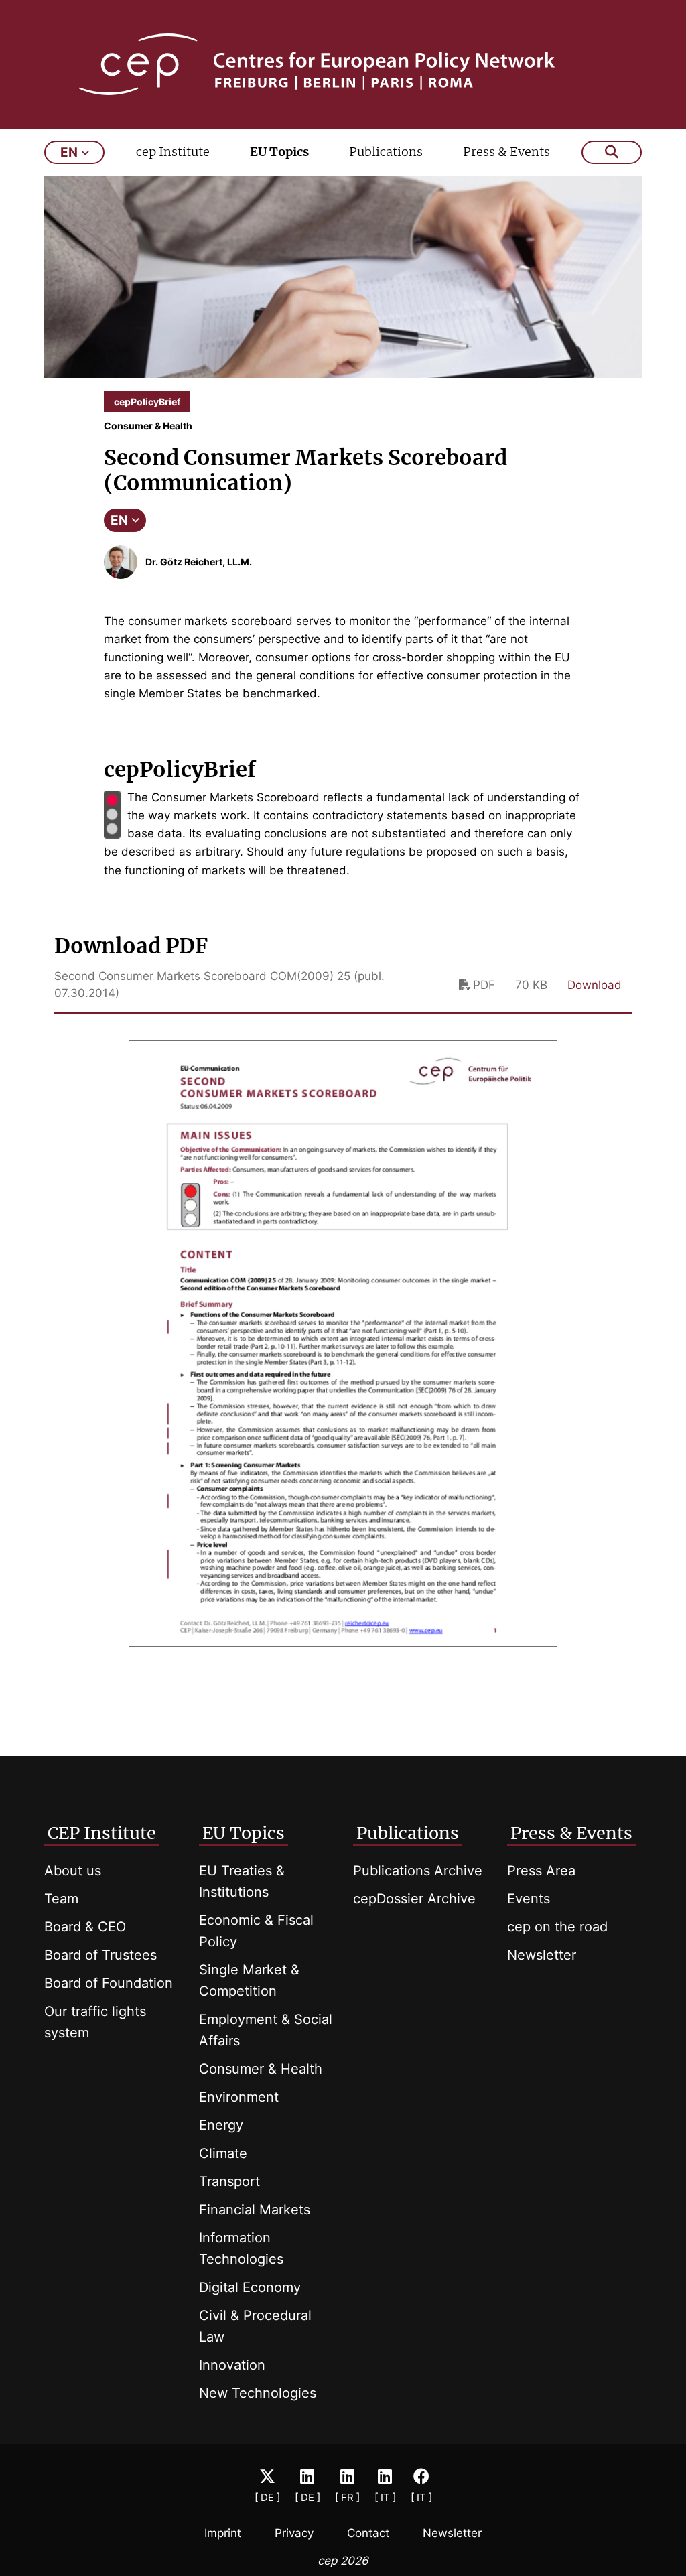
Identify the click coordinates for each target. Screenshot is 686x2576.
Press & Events (506, 152)
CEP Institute (102, 1833)
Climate (223, 2153)
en (69, 152)
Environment (239, 2097)
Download (595, 985)
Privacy (294, 2533)
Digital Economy (250, 2287)
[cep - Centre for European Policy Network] (343, 64)
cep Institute (173, 152)
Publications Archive (418, 1871)
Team (61, 1899)
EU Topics (279, 152)
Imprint (223, 2533)
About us (73, 1871)
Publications (386, 152)
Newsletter (542, 1955)
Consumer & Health (261, 2069)
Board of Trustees (100, 1955)
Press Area (541, 1871)
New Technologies (258, 2393)
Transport (229, 2181)
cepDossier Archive (414, 1899)
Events (529, 1899)
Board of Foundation (109, 1983)
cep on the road (557, 1927)
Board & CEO (85, 1927)
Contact (368, 2533)
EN (119, 520)
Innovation (232, 2365)
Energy (221, 2125)
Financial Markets (255, 2210)
